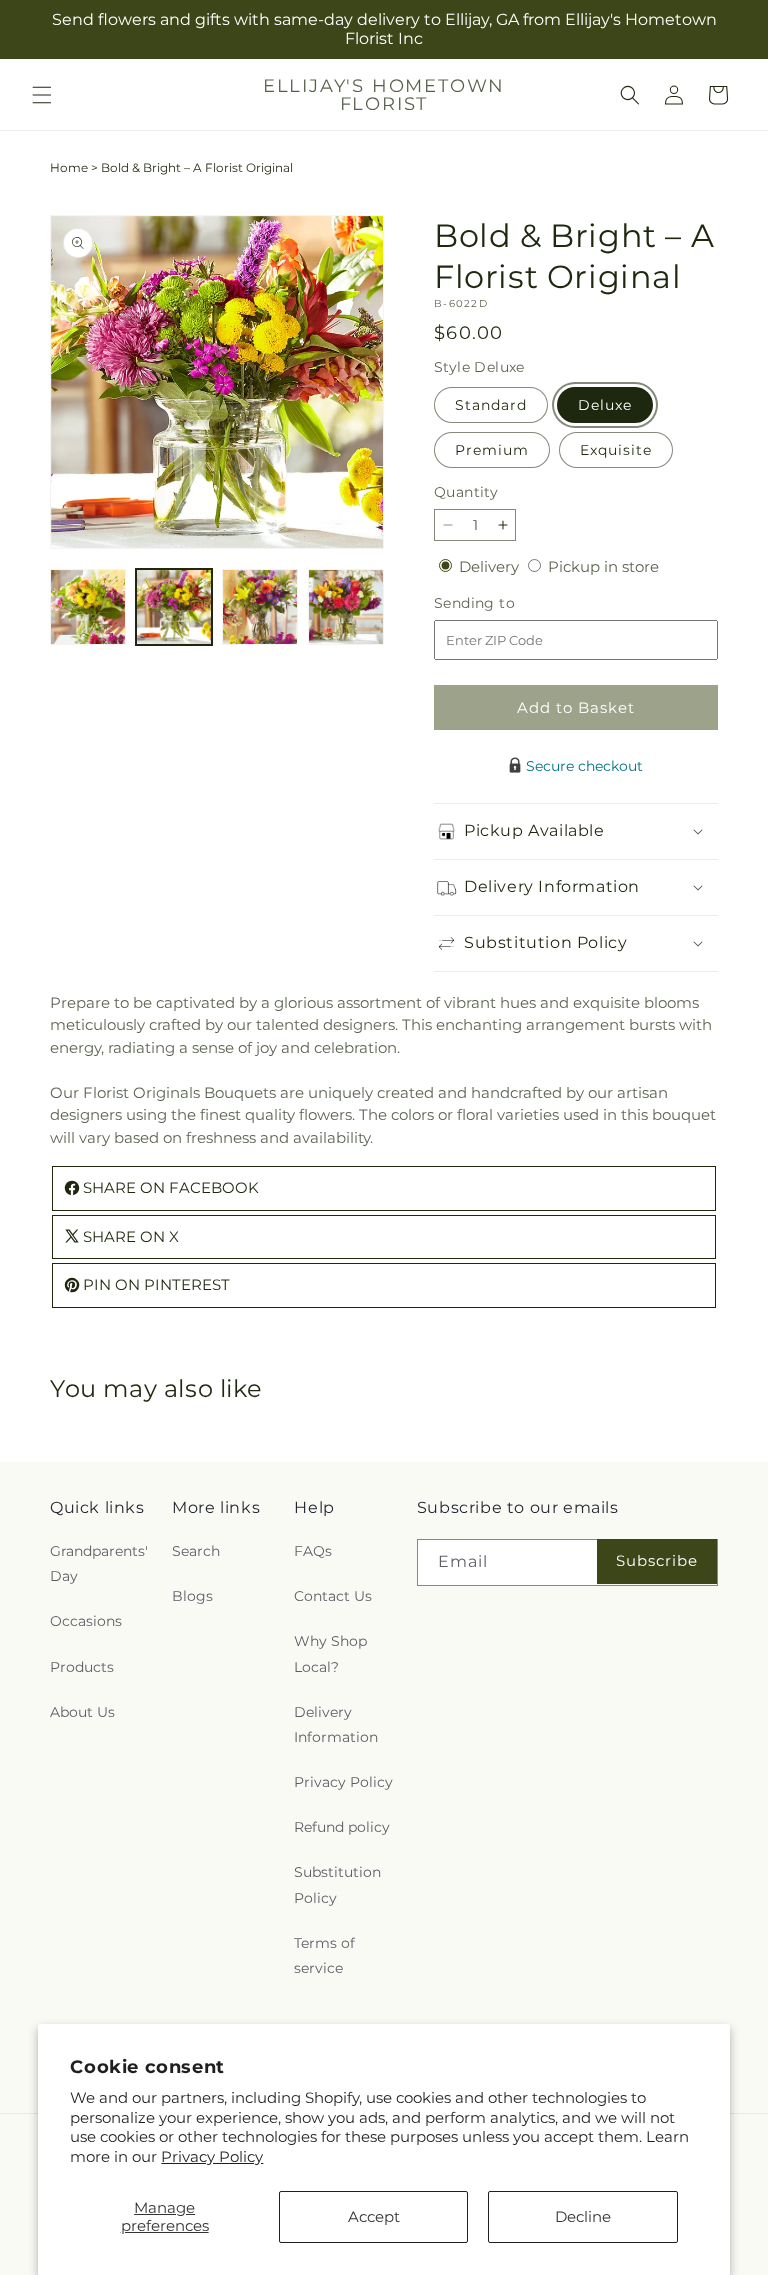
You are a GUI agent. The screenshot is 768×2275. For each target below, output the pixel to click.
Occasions (86, 1621)
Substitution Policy (337, 1884)
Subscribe (657, 1560)
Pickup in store (603, 566)
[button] (42, 95)
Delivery (491, 566)
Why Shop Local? (330, 1653)
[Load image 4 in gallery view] (346, 607)
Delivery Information (336, 1724)
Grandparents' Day (99, 1563)
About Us (82, 1712)
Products (82, 1667)
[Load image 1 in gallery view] (88, 607)
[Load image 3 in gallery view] (260, 607)
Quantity (466, 492)
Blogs (192, 1596)
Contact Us (333, 1596)
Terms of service (324, 1955)
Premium (492, 450)
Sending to (504, 603)
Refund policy (342, 1827)
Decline (583, 2216)
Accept (374, 2216)
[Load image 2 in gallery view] (174, 607)
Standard (491, 405)
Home (69, 167)
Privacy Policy (212, 2156)
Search (196, 1551)
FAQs (313, 1551)
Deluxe (605, 405)
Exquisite (616, 450)
